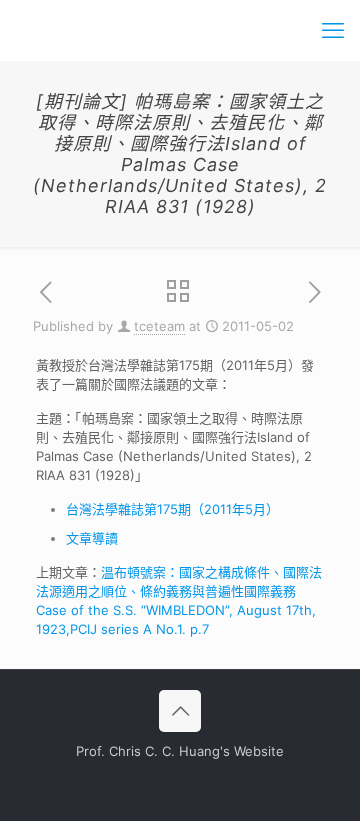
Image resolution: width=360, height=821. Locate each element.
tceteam (159, 326)
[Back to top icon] (180, 711)
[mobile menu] (333, 30)
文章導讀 (92, 538)
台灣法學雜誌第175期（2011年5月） (172, 509)
